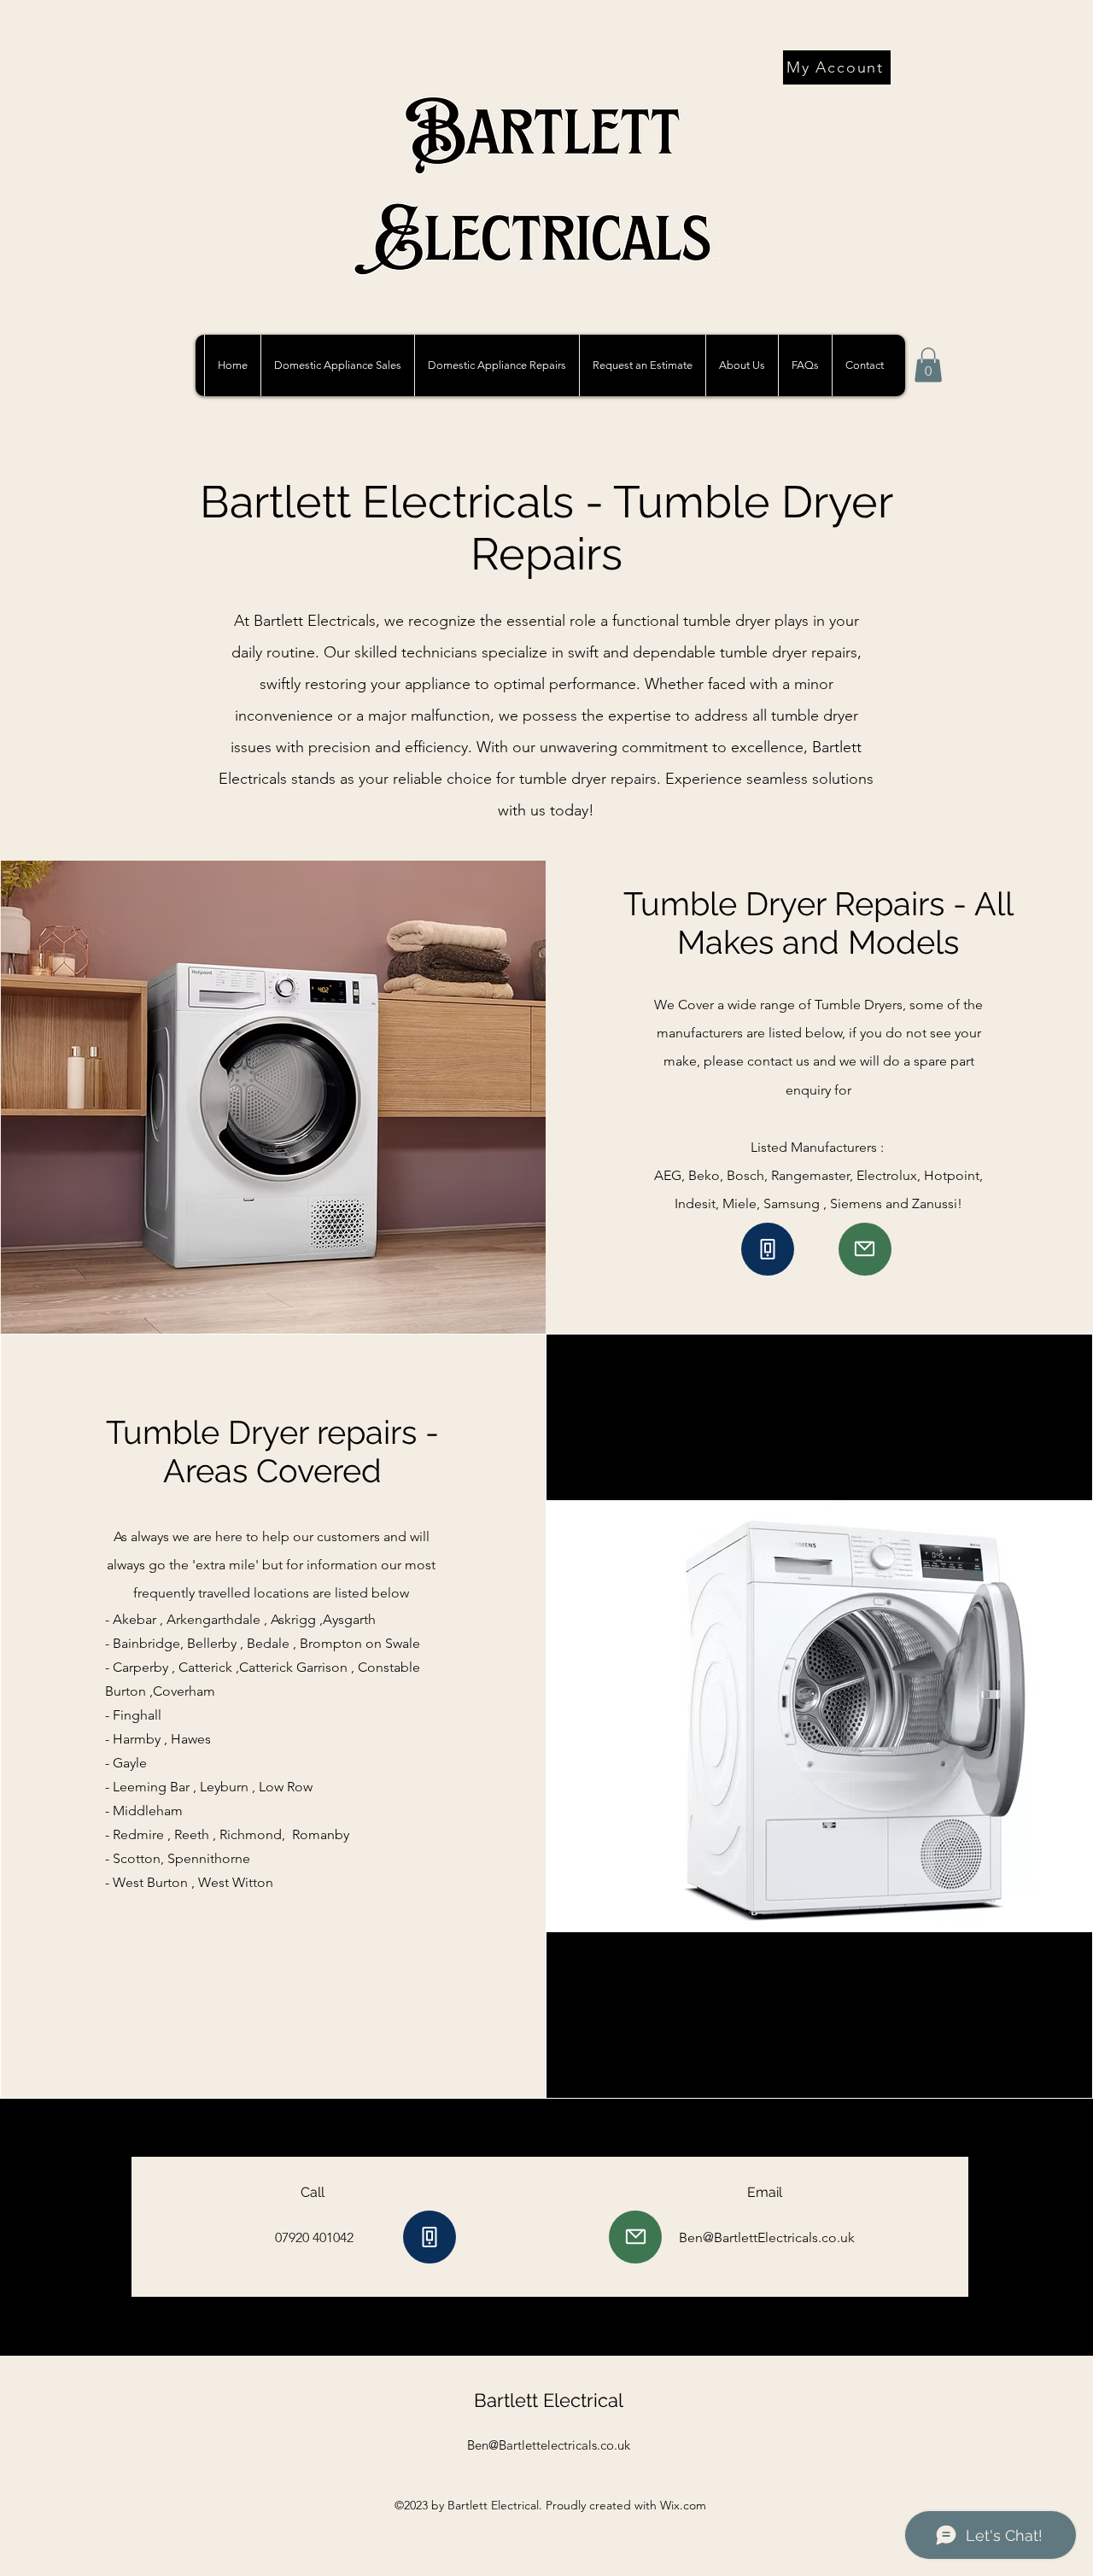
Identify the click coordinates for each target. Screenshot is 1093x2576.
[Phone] (768, 1249)
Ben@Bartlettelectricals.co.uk (549, 2445)
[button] (497, 365)
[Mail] (865, 1249)
